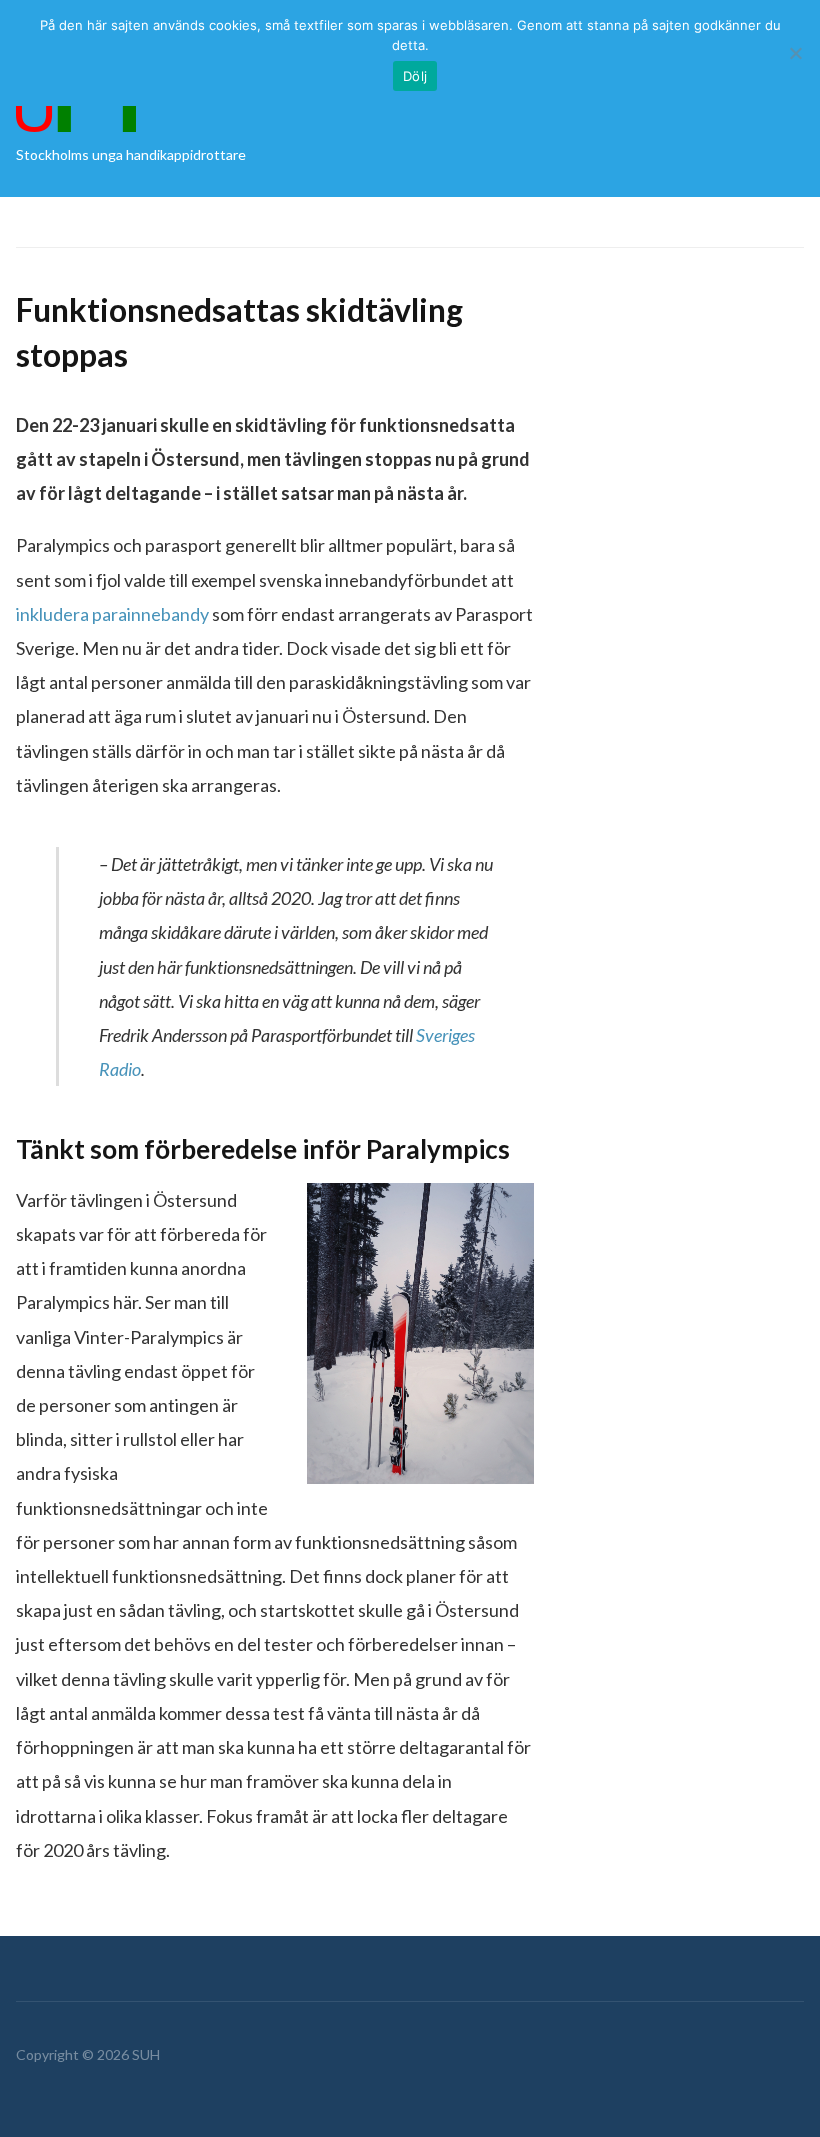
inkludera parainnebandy (112, 614)
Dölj (415, 76)
